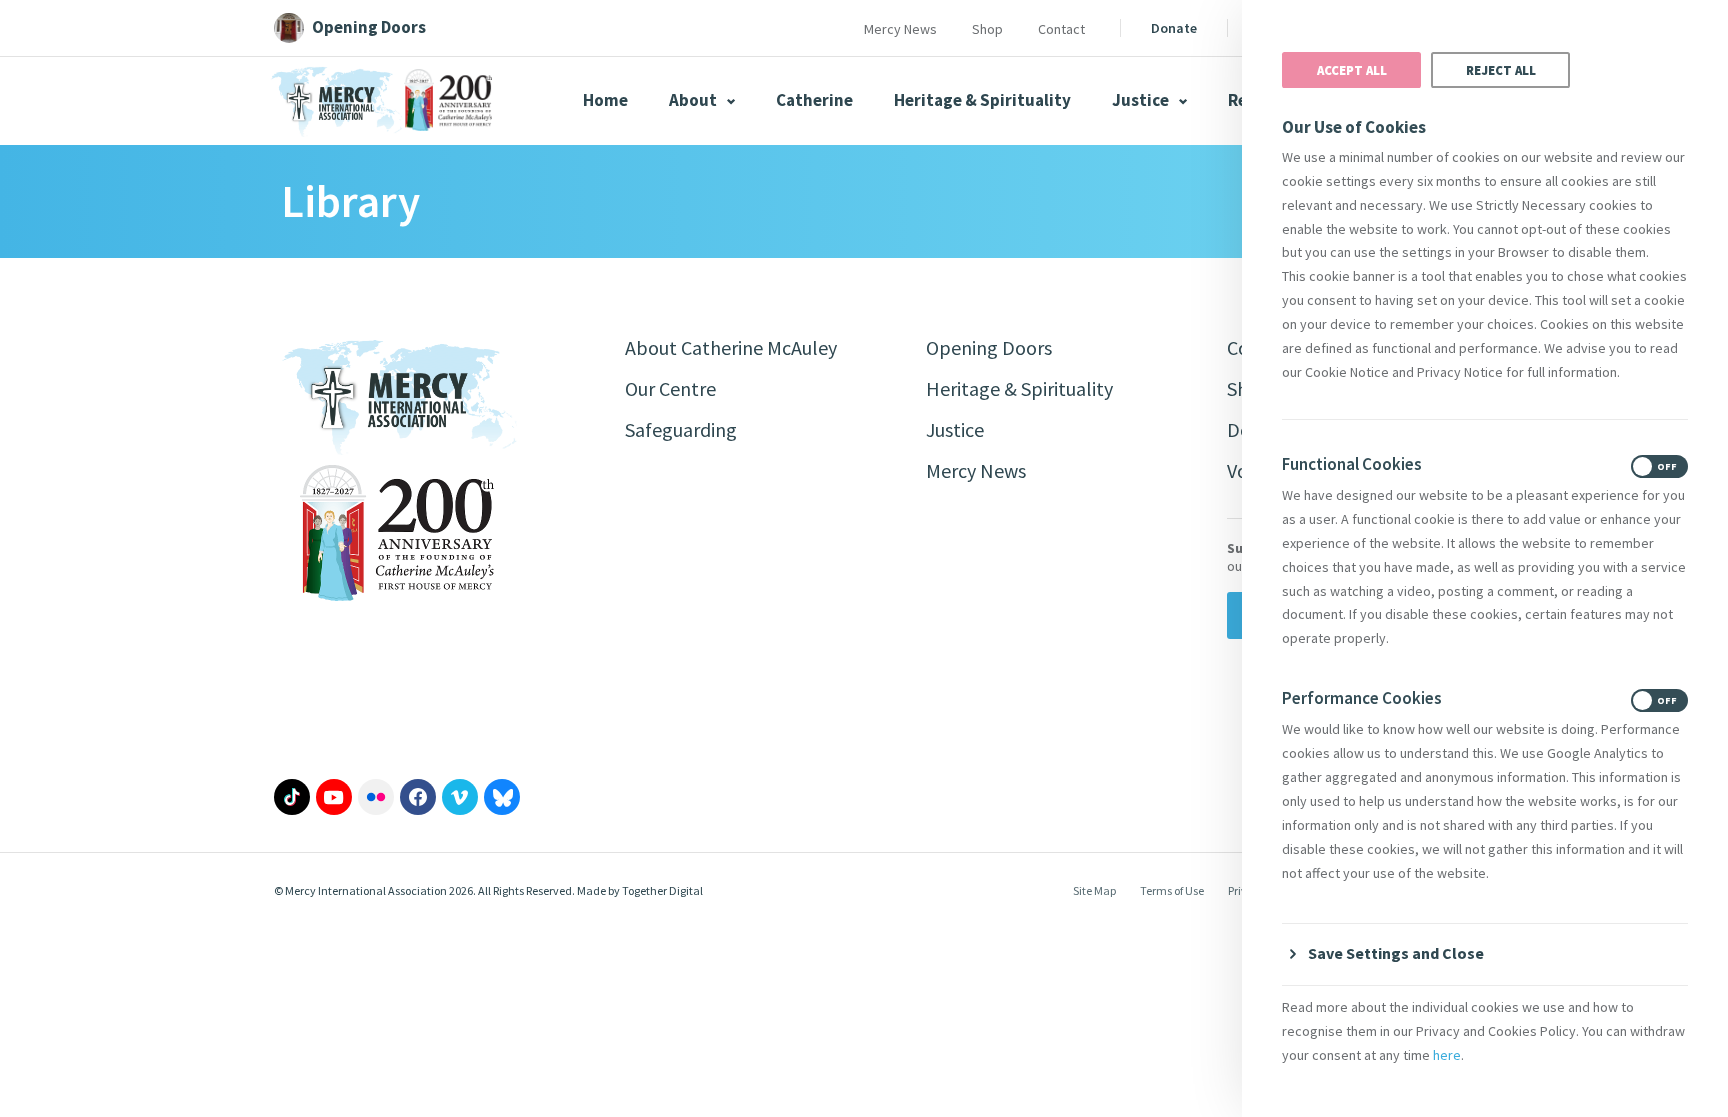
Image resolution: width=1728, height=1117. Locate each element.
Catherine (814, 100)
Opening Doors (989, 347)
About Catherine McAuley (731, 347)
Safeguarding (681, 429)
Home (605, 100)
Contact (1061, 29)
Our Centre (670, 388)
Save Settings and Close (1396, 953)
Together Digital (662, 890)
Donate (1174, 28)
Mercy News (900, 29)
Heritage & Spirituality (982, 100)
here (1447, 1055)
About (694, 100)
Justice (1142, 100)
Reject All (1501, 70)
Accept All (1352, 70)
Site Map (1094, 890)
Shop (987, 29)
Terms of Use (1172, 890)
